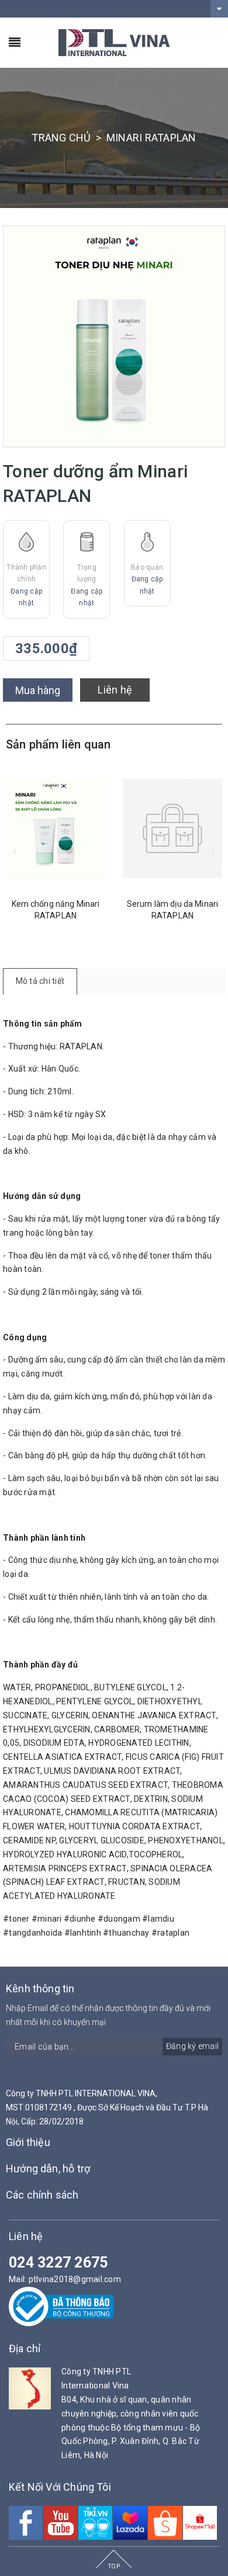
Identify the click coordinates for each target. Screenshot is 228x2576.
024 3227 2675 (58, 2263)
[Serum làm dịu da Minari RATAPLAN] (92, 828)
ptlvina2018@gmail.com (75, 2279)
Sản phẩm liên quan (58, 744)
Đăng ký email (192, 2046)
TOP (114, 2566)
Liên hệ (115, 690)
